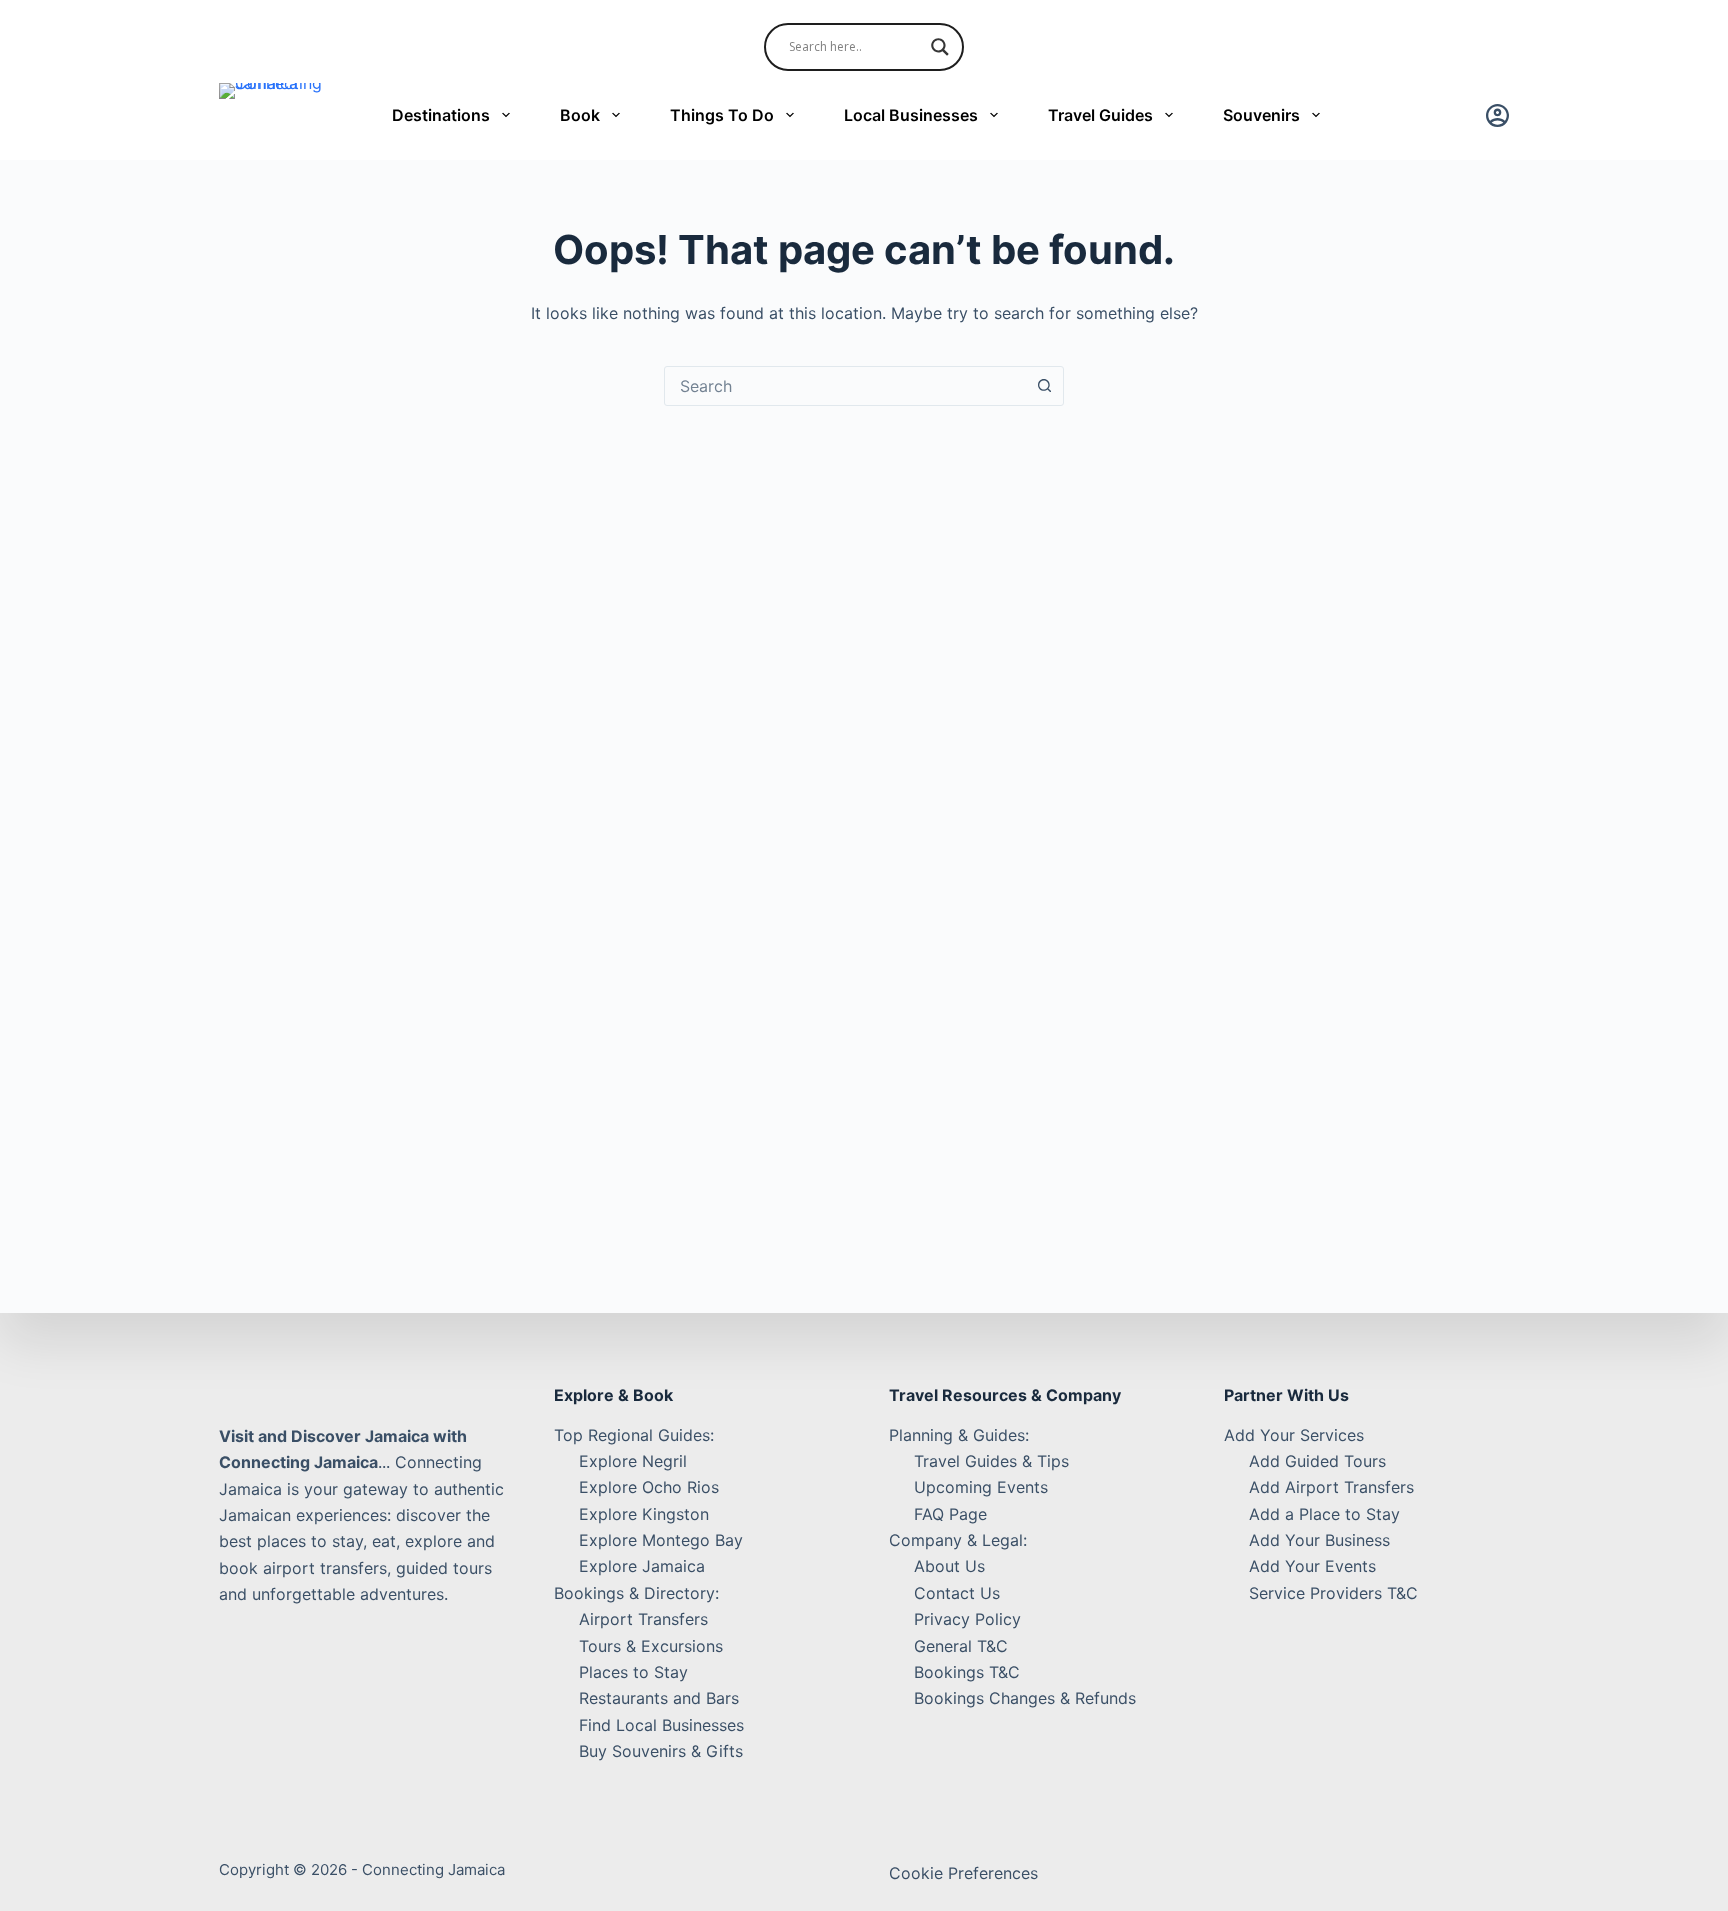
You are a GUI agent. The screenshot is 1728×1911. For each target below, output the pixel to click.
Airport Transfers (643, 1619)
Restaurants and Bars (659, 1698)
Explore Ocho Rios (649, 1487)
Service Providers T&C (1333, 1593)
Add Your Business (1319, 1540)
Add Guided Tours (1317, 1461)
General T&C (961, 1646)
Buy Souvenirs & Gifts (661, 1751)
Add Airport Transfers (1331, 1487)
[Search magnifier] (940, 47)
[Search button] (1044, 386)
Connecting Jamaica (433, 1869)
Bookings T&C (967, 1672)
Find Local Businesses (661, 1725)
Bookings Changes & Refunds (1025, 1698)
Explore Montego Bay (661, 1540)
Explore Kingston (644, 1514)
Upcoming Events (981, 1487)
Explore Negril (633, 1461)
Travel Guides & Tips (991, 1461)
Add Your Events (1312, 1566)
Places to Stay (633, 1672)
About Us (949, 1566)
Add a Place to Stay (1324, 1514)
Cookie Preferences (963, 1873)
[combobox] (845, 386)
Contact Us (957, 1593)
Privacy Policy (967, 1619)
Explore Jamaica (642, 1566)
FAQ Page (950, 1514)
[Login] (1497, 115)
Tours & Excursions (651, 1646)
